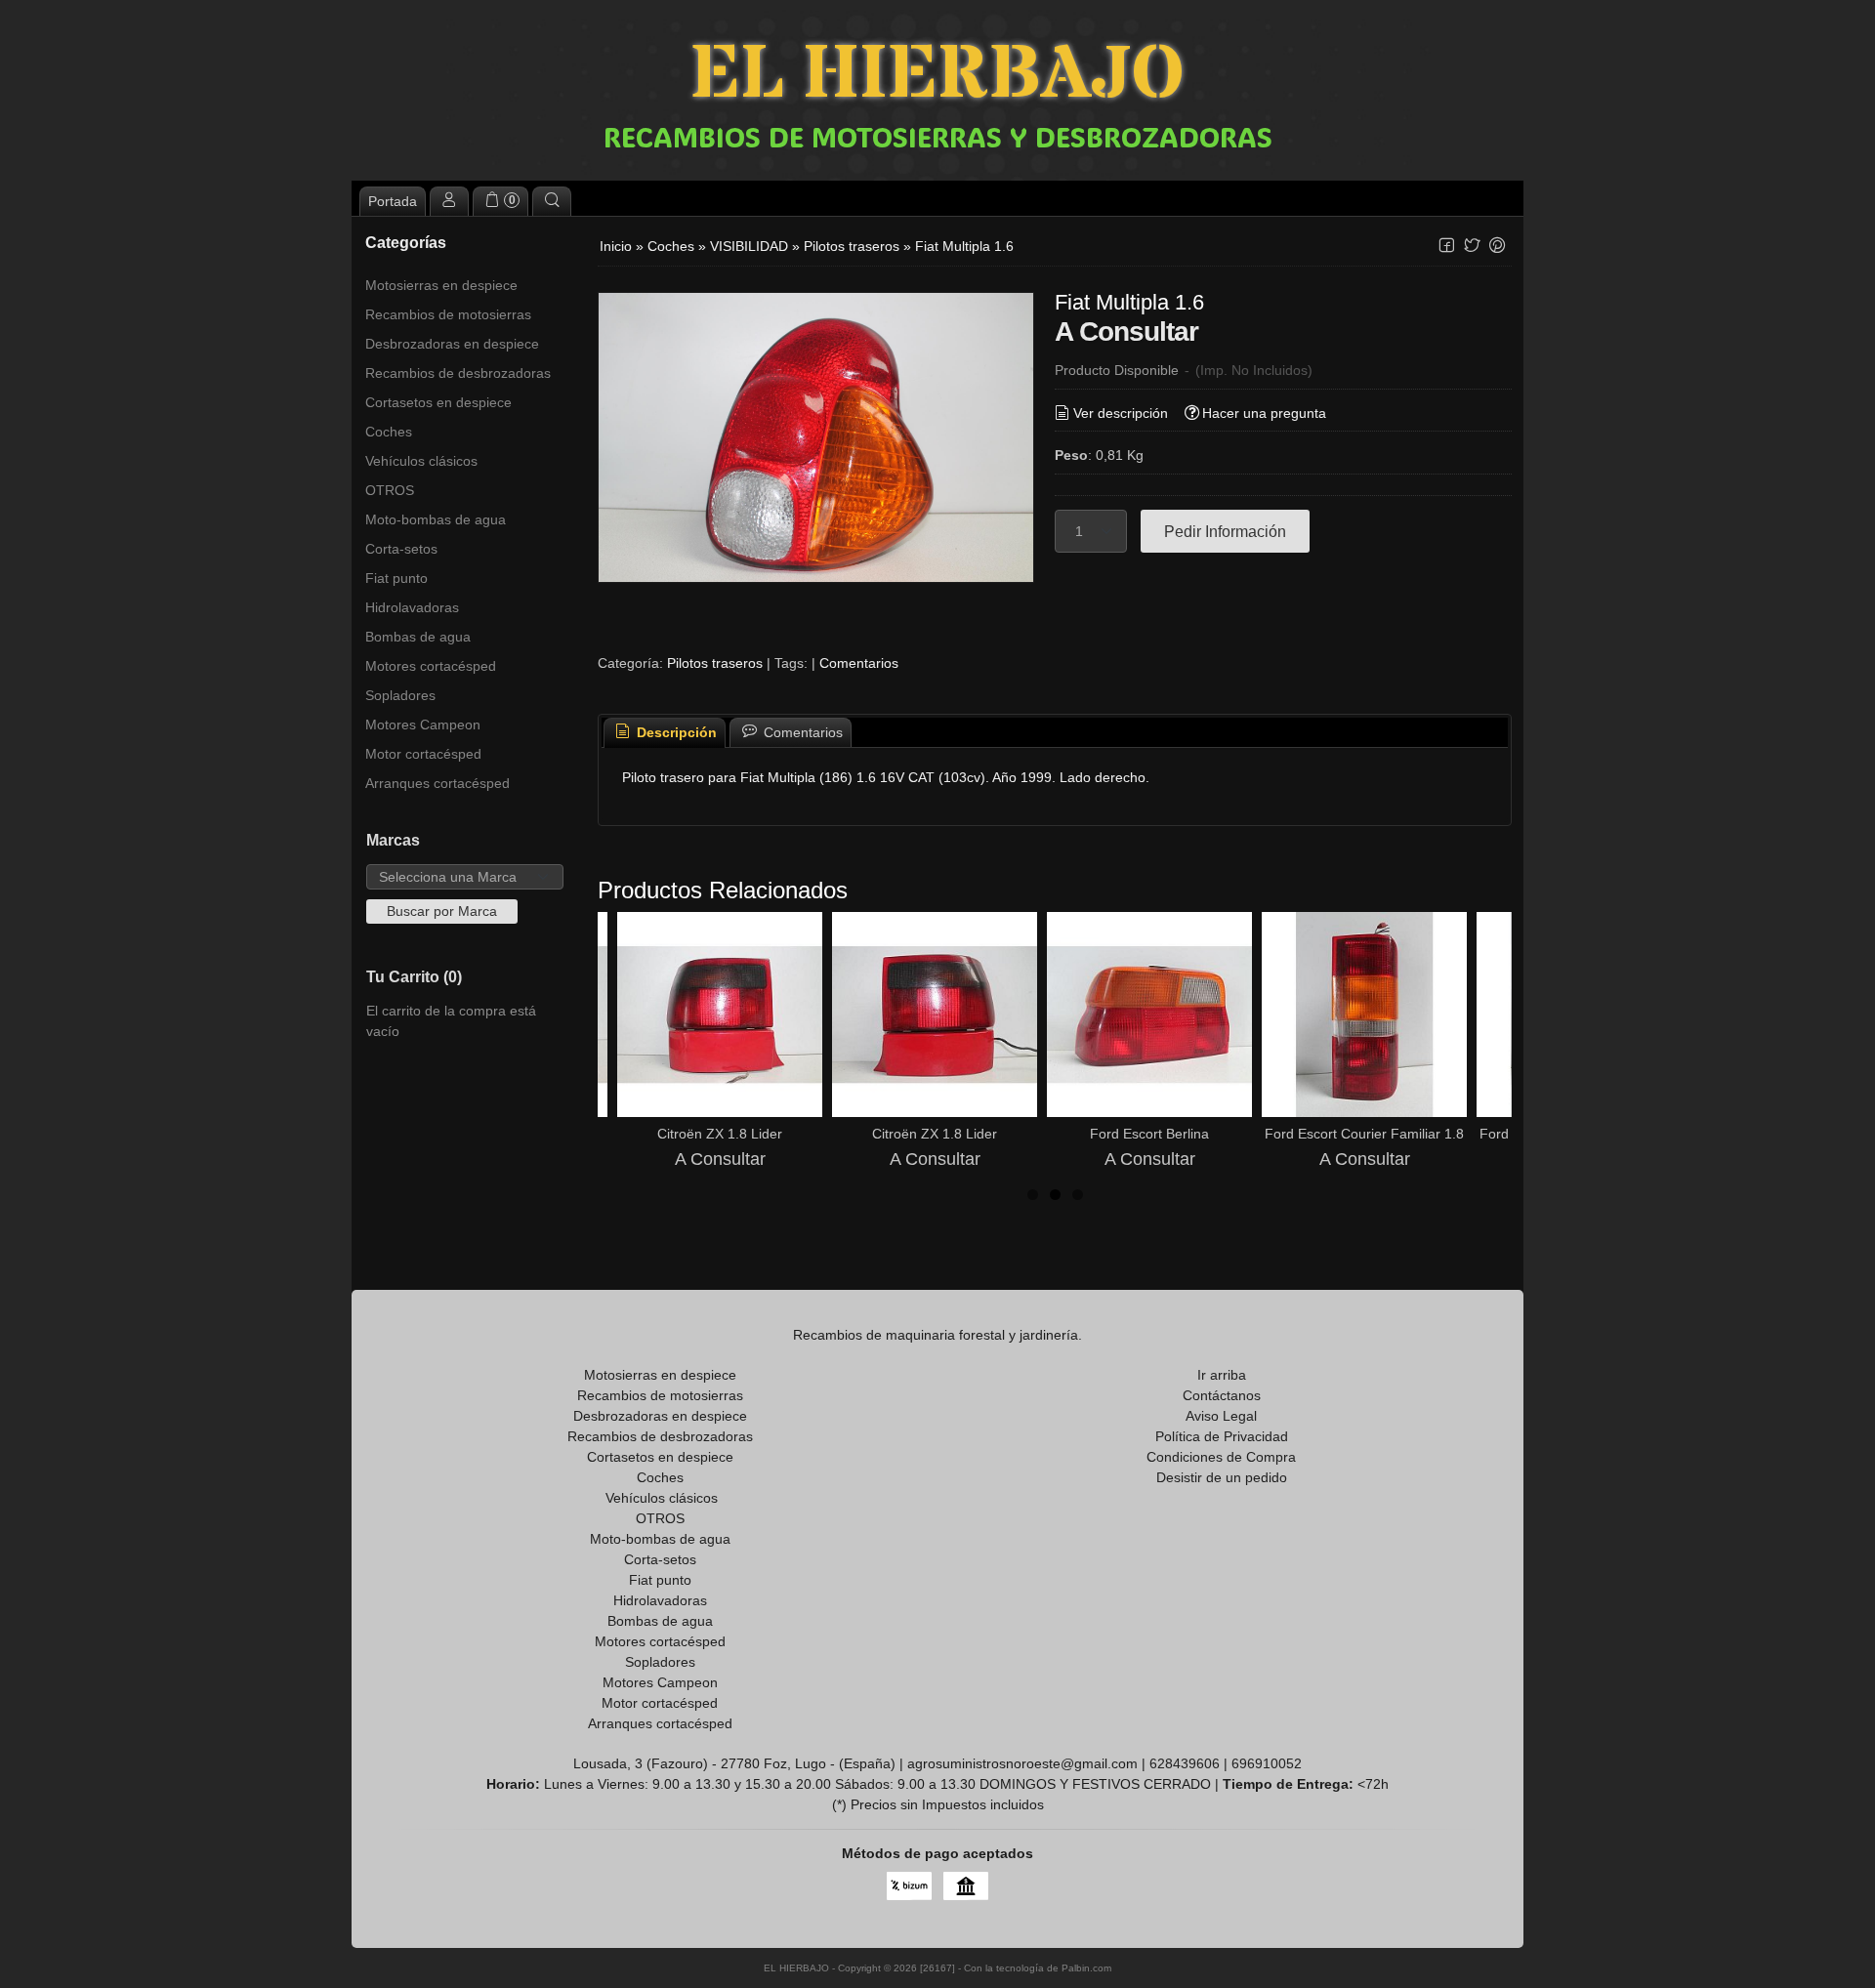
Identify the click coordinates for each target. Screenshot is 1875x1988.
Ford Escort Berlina (1149, 1134)
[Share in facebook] (1446, 246)
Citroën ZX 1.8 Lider (720, 1134)
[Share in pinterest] (1497, 246)
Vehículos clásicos (421, 461)
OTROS (390, 490)
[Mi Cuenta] (449, 201)
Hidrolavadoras (412, 607)
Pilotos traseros (715, 663)
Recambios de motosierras (448, 314)
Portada (393, 201)
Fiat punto (396, 578)
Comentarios (859, 663)
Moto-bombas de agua (436, 519)
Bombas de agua (418, 637)
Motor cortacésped (423, 754)
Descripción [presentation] (675, 732)
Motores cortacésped (431, 666)
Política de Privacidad (1222, 1436)
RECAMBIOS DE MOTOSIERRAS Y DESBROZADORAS (938, 137)
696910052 (1267, 1763)
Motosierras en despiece (441, 285)
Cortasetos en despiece (438, 402)
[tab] (665, 733)
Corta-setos (401, 549)
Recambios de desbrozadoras (458, 373)
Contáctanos (1222, 1395)
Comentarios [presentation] (801, 732)
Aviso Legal (1221, 1416)
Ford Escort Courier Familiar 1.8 (1364, 1134)
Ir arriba (1222, 1375)
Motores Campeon (423, 725)
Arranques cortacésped (437, 783)
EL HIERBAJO (937, 76)
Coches (389, 432)
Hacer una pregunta (1264, 413)
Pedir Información (1225, 531)
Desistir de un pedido (1222, 1477)
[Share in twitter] (1472, 246)
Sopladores (400, 695)
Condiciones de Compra (1221, 1457)
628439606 (1185, 1763)
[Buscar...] (552, 201)
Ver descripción (1121, 413)
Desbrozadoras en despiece (452, 344)
